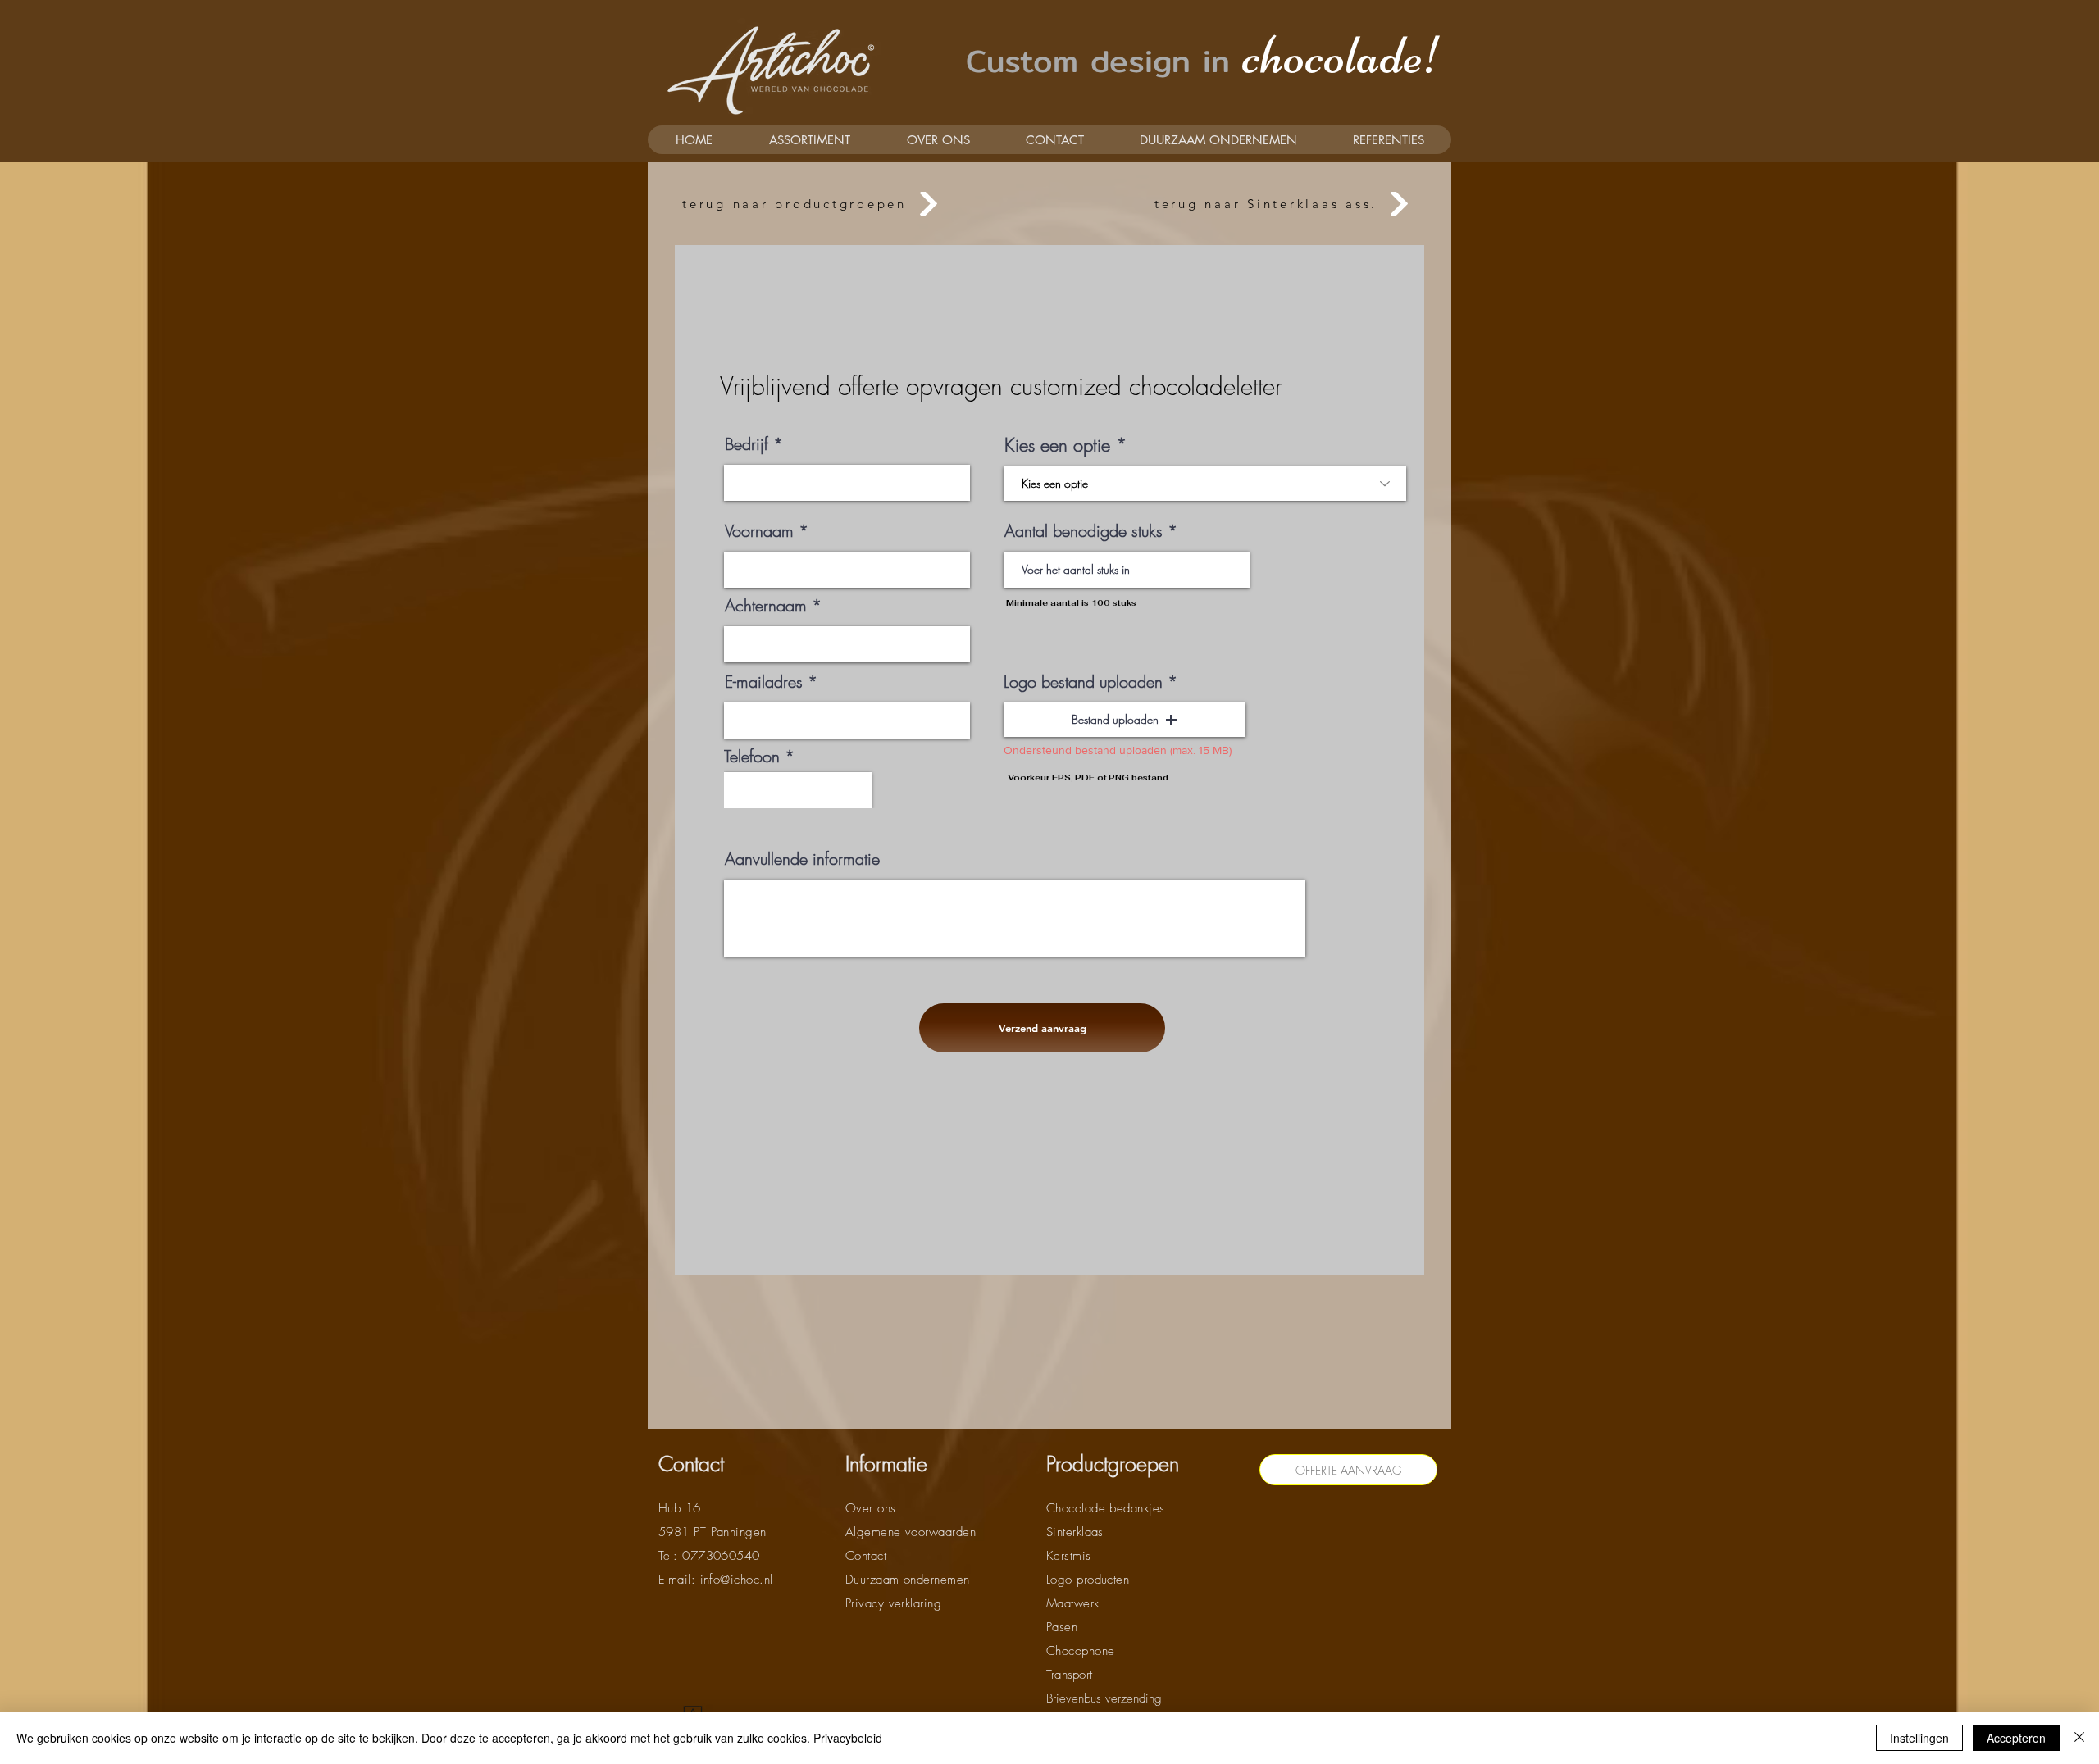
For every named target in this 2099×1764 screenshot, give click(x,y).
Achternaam (766, 606)
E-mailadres (764, 682)
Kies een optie (1057, 445)
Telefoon (752, 757)
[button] (1125, 720)
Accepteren (2016, 1738)
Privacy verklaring (893, 1603)
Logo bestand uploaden (1083, 682)
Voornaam (759, 531)
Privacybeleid (848, 1738)
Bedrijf (747, 444)
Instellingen (1919, 1738)
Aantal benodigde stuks (1084, 531)
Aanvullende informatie (802, 859)
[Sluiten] (2079, 1738)
